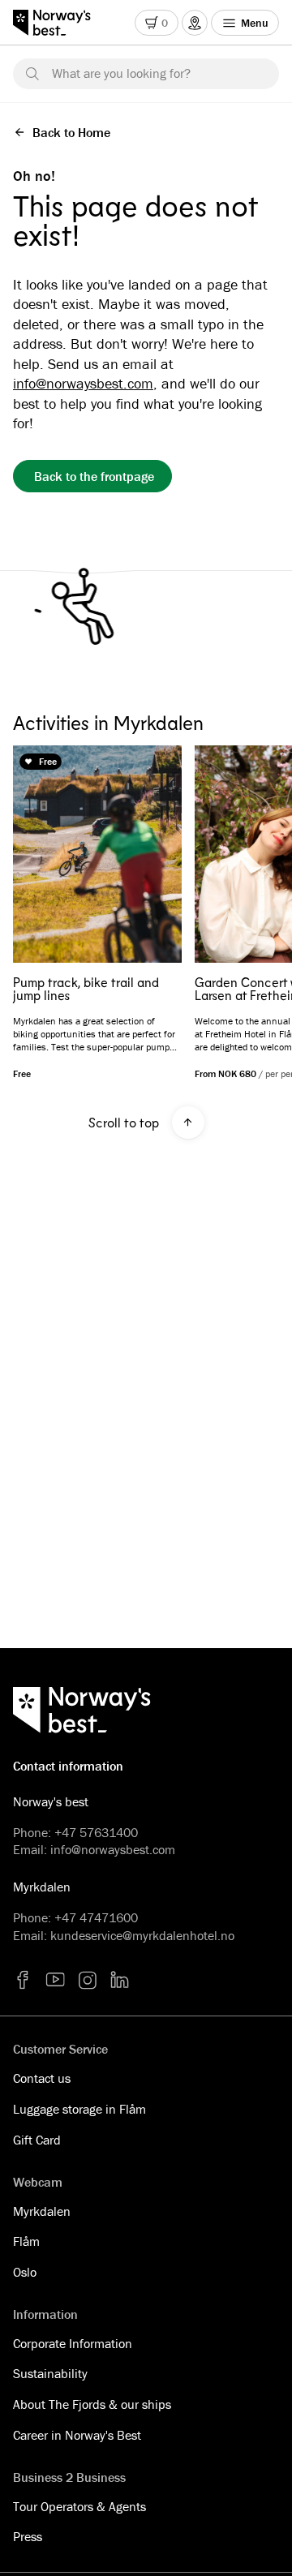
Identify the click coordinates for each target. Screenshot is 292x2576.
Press (28, 2536)
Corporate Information (73, 2343)
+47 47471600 (96, 1917)
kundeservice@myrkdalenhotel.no (142, 1935)
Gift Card (37, 2140)
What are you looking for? (121, 73)
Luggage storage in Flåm (79, 2109)
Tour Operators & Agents (79, 2506)
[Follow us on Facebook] (23, 1980)
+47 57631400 (96, 1832)
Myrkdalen (42, 2211)
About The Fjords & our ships (92, 2404)
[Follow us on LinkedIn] (120, 1980)
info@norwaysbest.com (83, 383)
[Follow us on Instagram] (88, 1980)
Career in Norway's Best (77, 2435)
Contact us (42, 2078)
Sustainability (50, 2373)
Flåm (26, 2241)
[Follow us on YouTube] (55, 1980)
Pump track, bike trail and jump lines (86, 989)
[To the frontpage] (60, 23)
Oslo (25, 2272)
